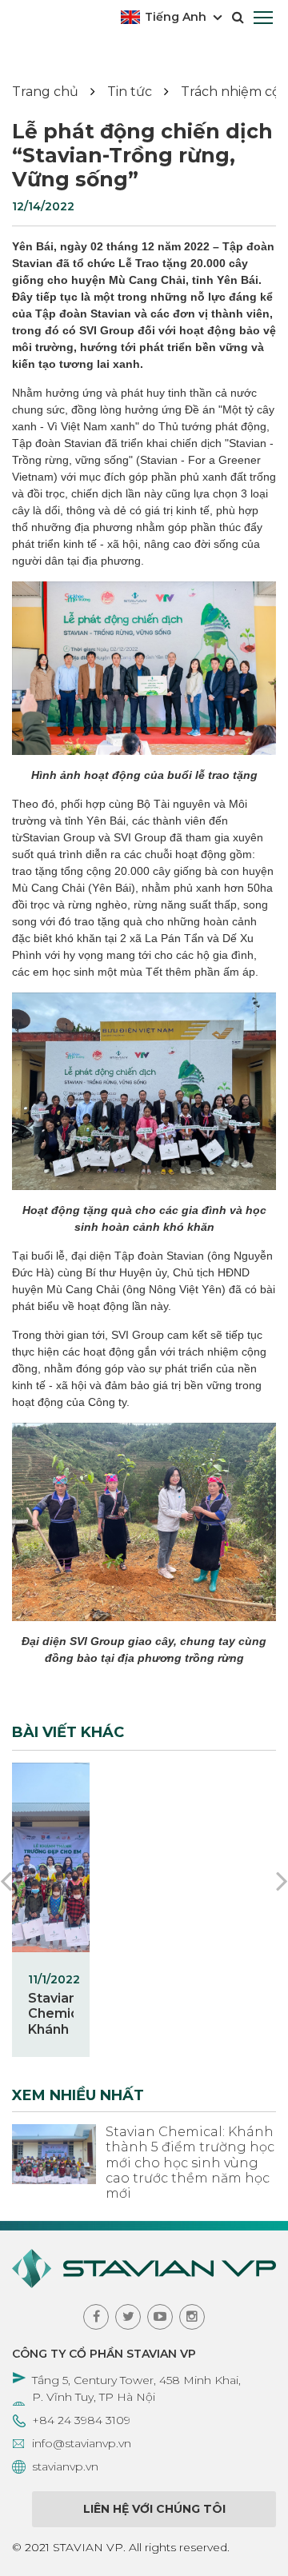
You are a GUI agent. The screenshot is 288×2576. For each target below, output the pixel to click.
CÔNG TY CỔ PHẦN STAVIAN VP (104, 2354)
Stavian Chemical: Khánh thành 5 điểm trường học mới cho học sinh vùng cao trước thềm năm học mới (190, 2163)
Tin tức (130, 92)
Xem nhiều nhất (78, 2095)
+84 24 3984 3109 (81, 2420)
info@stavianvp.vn (82, 2443)
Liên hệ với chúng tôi (154, 2509)
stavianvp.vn (65, 2466)
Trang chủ (45, 92)
